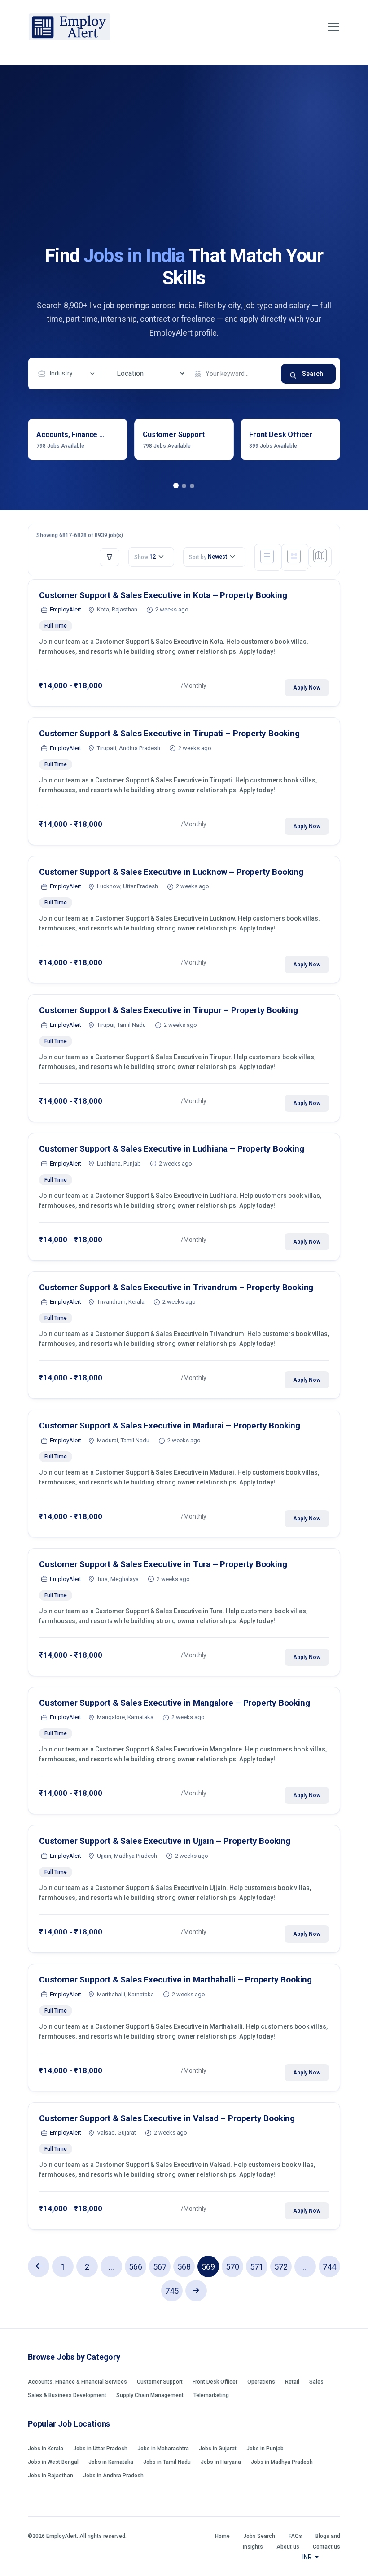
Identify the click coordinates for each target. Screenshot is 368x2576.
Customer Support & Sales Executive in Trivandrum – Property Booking (176, 1287)
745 (172, 2291)
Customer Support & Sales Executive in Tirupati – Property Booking (169, 733)
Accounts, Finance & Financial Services (77, 2382)
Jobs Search (259, 2536)
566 (136, 2267)
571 (257, 2267)
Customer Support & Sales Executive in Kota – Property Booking (163, 595)
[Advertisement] (184, 177)
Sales (316, 2382)
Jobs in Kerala (46, 2449)
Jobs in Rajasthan (50, 2476)
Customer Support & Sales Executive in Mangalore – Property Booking (174, 1703)
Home (222, 2536)
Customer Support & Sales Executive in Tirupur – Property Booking (169, 1010)
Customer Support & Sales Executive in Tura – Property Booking (163, 1564)
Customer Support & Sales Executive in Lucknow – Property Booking (171, 872)
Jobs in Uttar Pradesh (100, 2449)
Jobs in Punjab (265, 2449)
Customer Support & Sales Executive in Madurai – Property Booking (170, 1426)
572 (281, 2267)
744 (329, 2267)
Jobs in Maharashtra (163, 2449)
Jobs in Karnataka (111, 2462)
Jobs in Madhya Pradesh (282, 2462)
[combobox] (69, 374)
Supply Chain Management (150, 2395)
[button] (176, 486)
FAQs (295, 2536)
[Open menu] (333, 27)
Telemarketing (211, 2395)
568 (184, 2267)
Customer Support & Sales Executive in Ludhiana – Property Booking (172, 1149)
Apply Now (307, 688)
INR (308, 2557)
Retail (292, 2382)
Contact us (326, 2547)
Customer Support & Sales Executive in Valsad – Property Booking (167, 2118)
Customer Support (160, 2382)
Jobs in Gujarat (218, 2449)
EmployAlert (66, 609)
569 (208, 2267)
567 (160, 2267)
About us (288, 2547)
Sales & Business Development (67, 2395)
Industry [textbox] (61, 373)
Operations (261, 2382)
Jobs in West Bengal (53, 2462)
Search (313, 374)
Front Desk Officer (215, 2382)
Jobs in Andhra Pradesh (113, 2476)
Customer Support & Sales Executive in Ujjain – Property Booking (165, 1841)
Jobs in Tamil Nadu (167, 2462)
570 (232, 2267)
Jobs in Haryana (221, 2462)
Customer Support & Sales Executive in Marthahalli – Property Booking (175, 1980)
